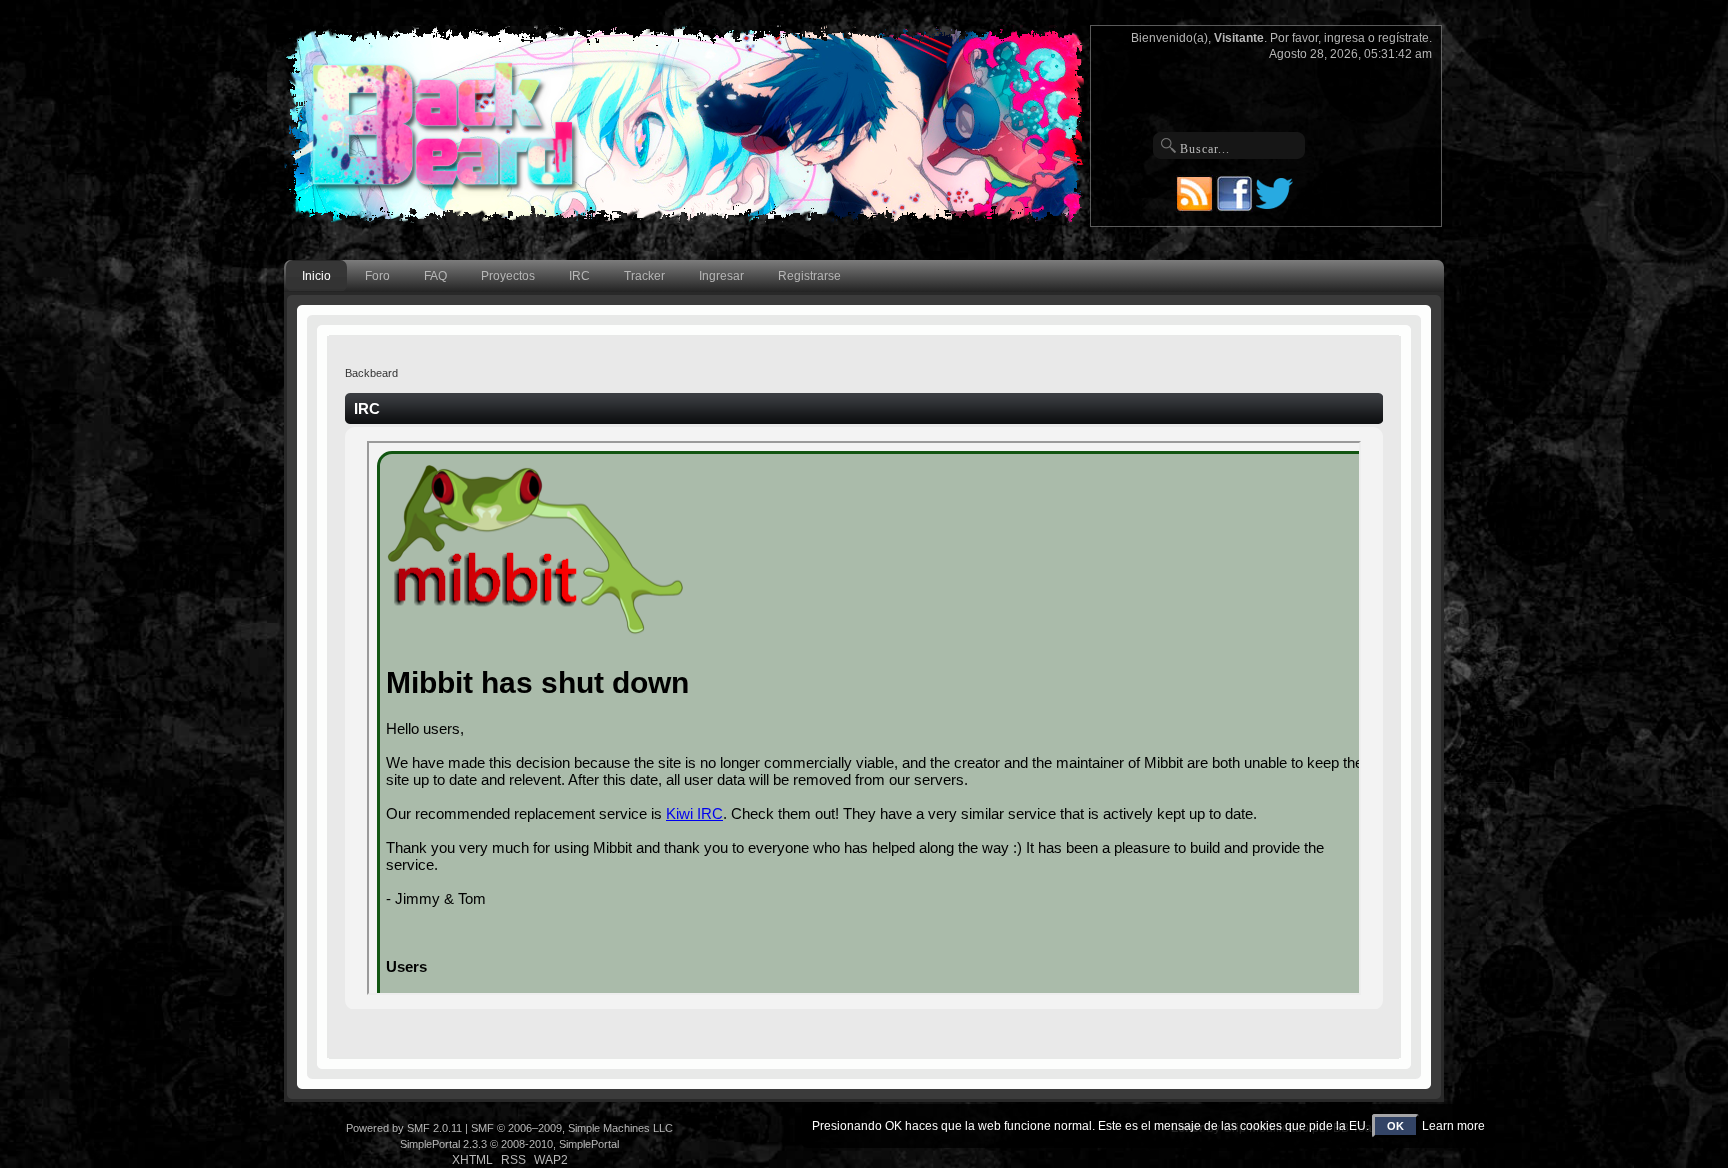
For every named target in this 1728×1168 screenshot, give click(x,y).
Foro (377, 276)
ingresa (1344, 38)
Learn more (1453, 1126)
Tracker (644, 276)
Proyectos (508, 276)
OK (1395, 1126)
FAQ (435, 276)
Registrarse (809, 276)
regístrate (1403, 38)
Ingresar (721, 276)
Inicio (316, 276)
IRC (579, 276)
